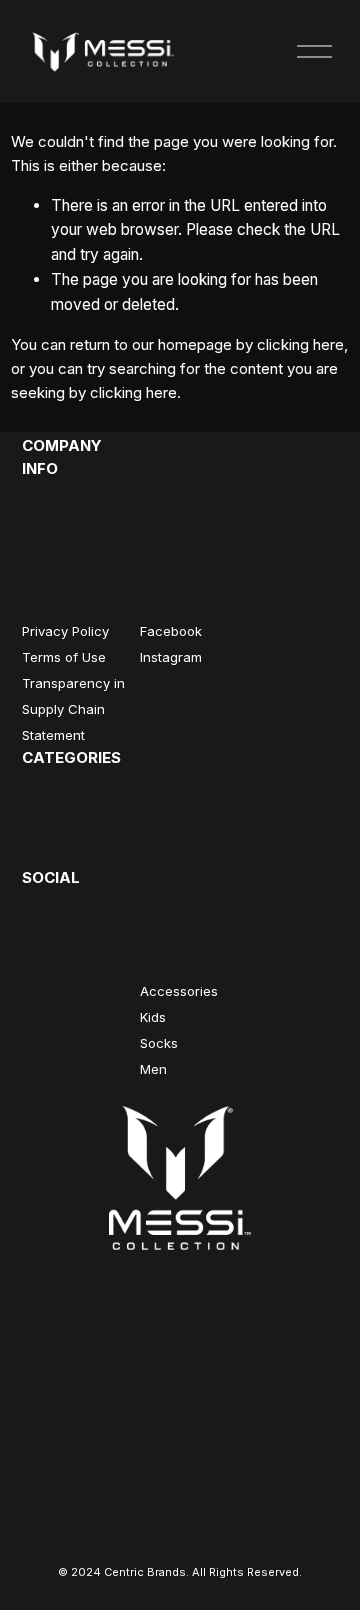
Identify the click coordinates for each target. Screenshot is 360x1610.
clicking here (300, 344)
